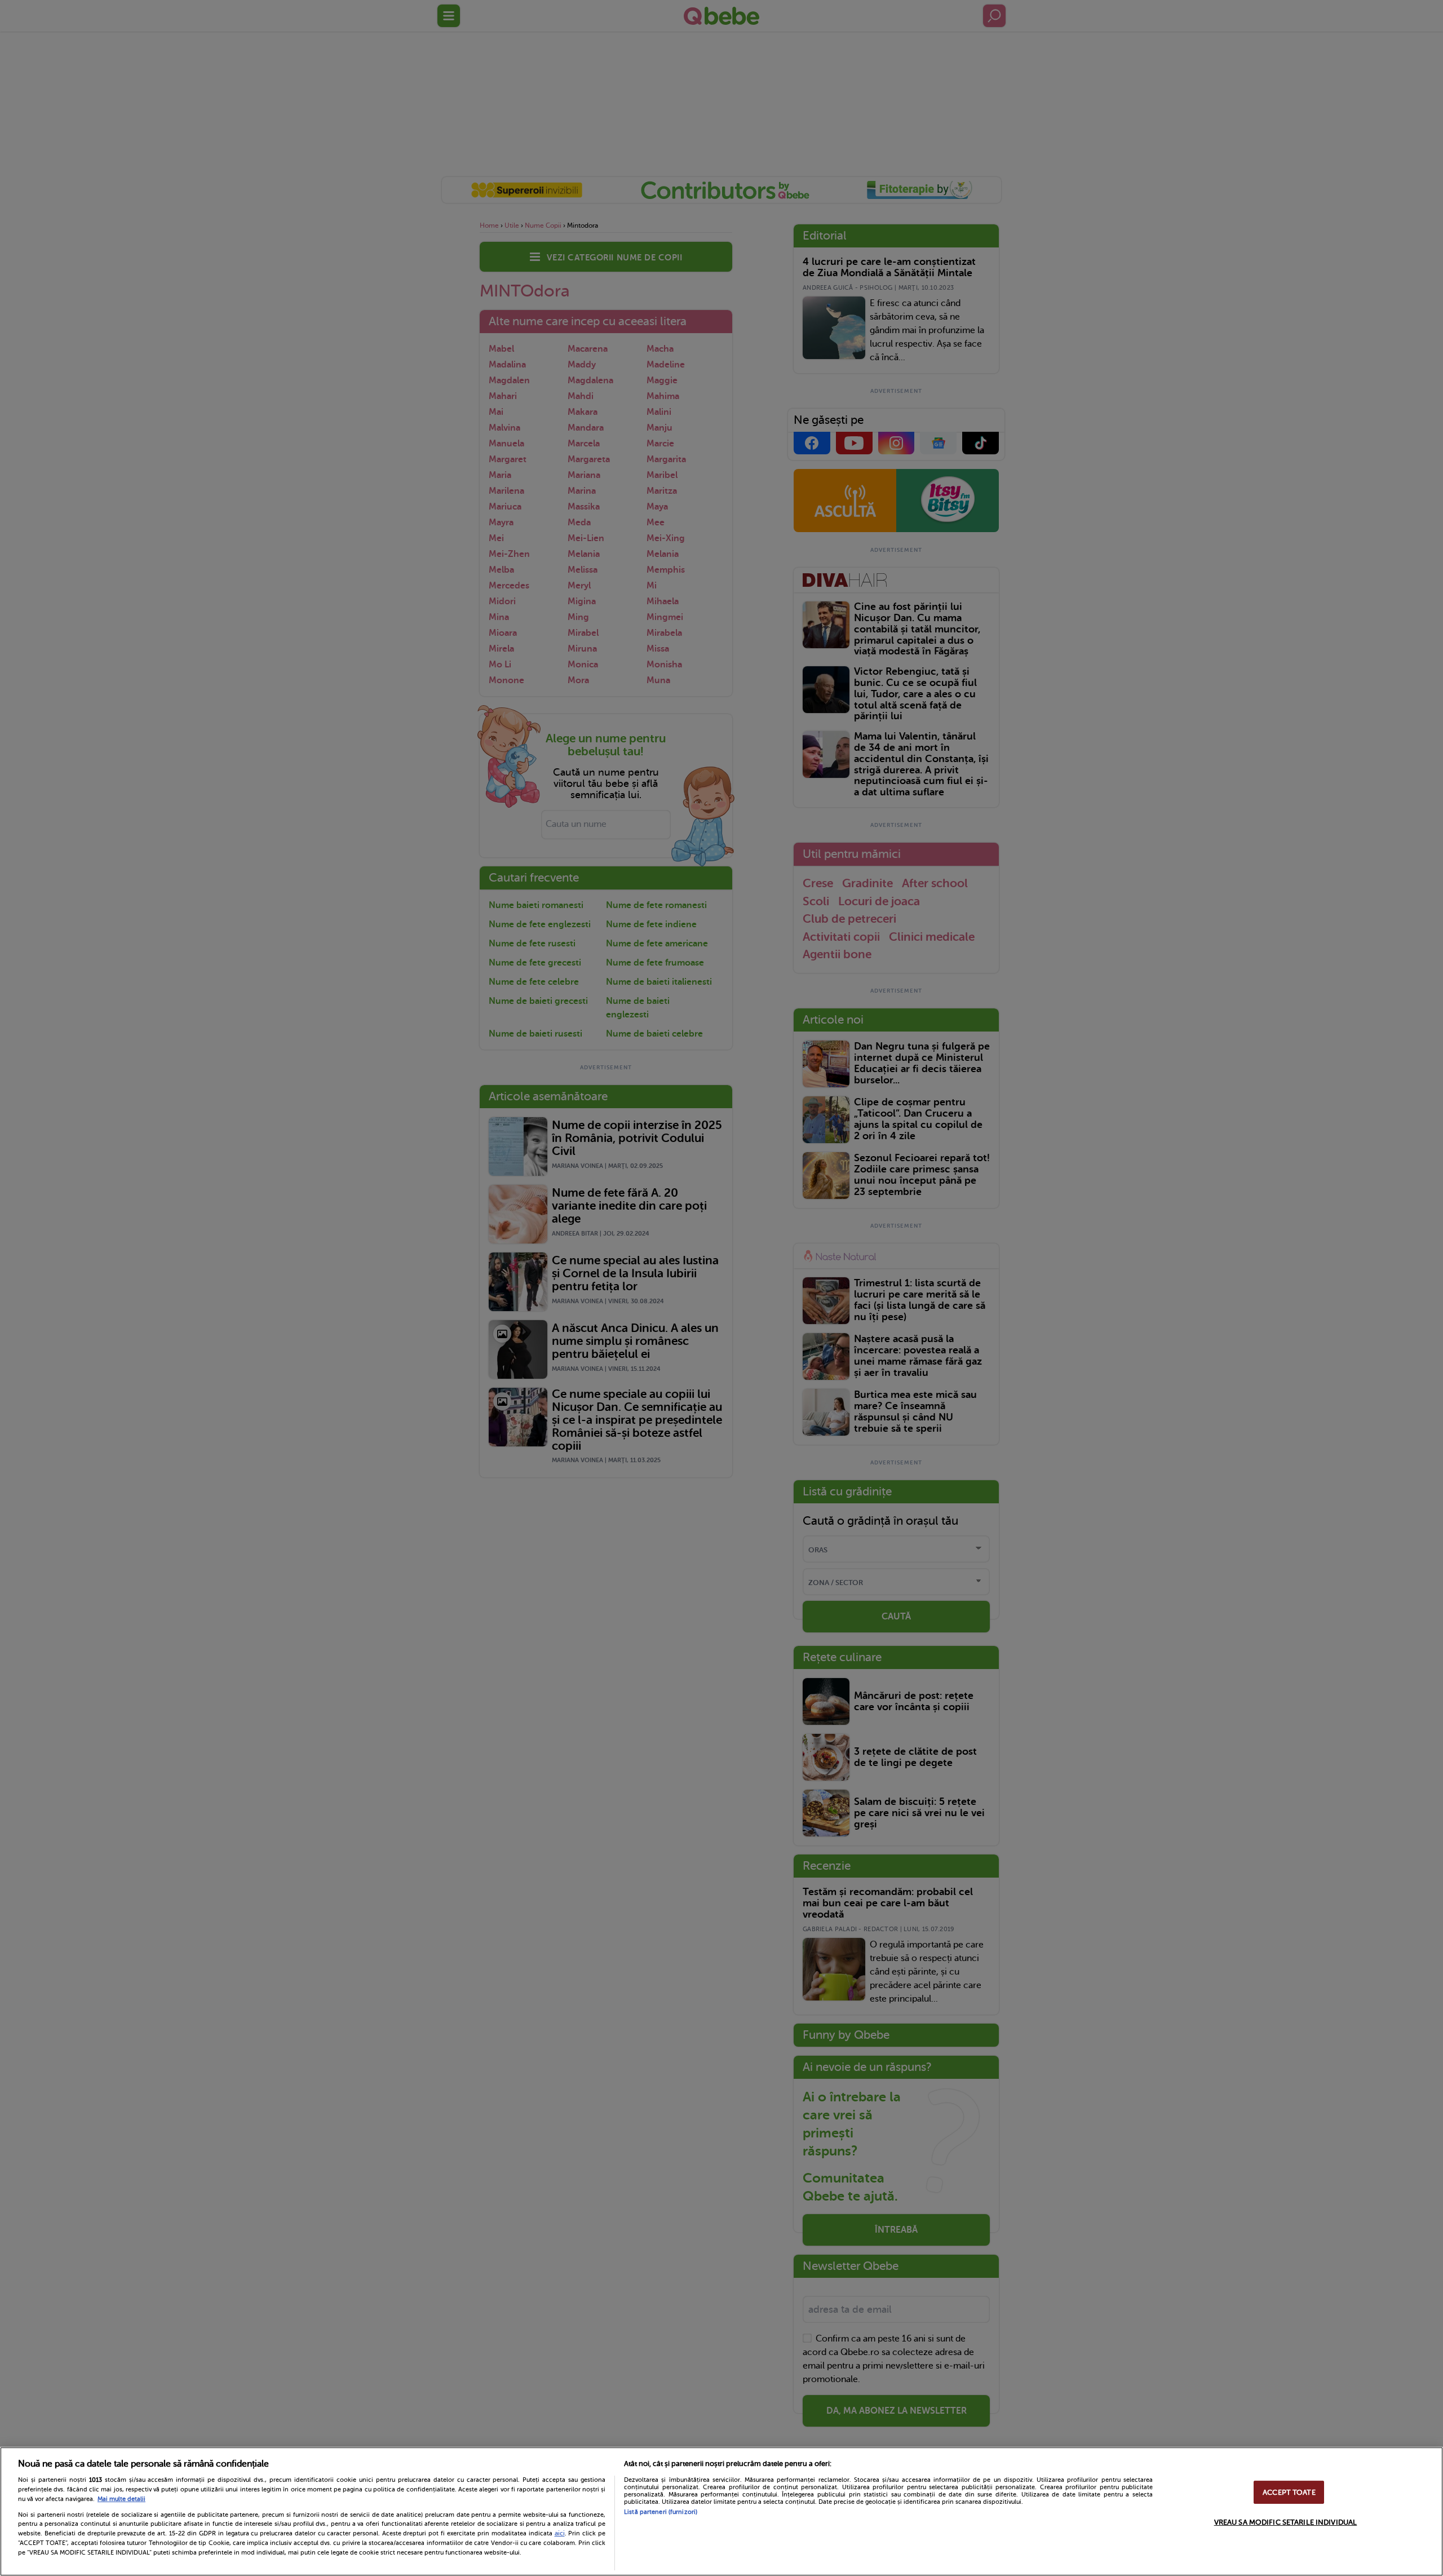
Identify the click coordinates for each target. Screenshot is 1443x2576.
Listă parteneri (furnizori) (661, 2512)
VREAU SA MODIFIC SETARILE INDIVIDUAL (1286, 2522)
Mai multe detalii (121, 2499)
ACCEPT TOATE (1289, 2492)
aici (560, 2533)
